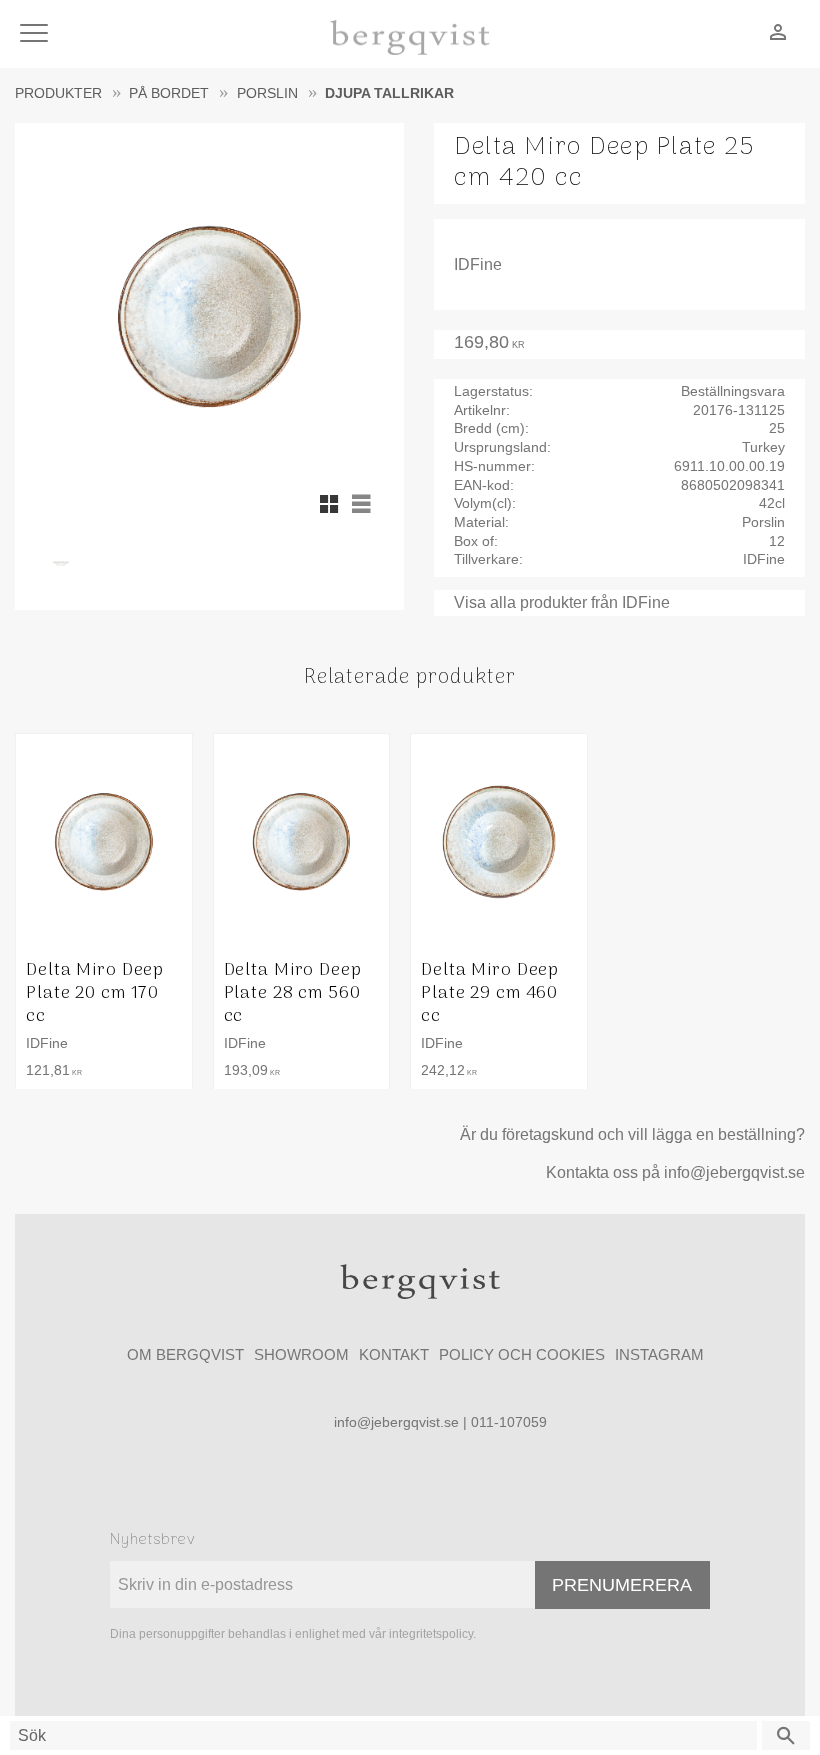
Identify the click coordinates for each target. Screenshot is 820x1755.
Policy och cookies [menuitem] (522, 1354)
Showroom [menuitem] (301, 1354)
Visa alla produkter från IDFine (562, 602)
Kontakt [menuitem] (394, 1354)
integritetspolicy (431, 1634)
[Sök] (786, 1735)
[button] (37, 34)
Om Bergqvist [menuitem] (185, 1354)
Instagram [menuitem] (659, 1354)
